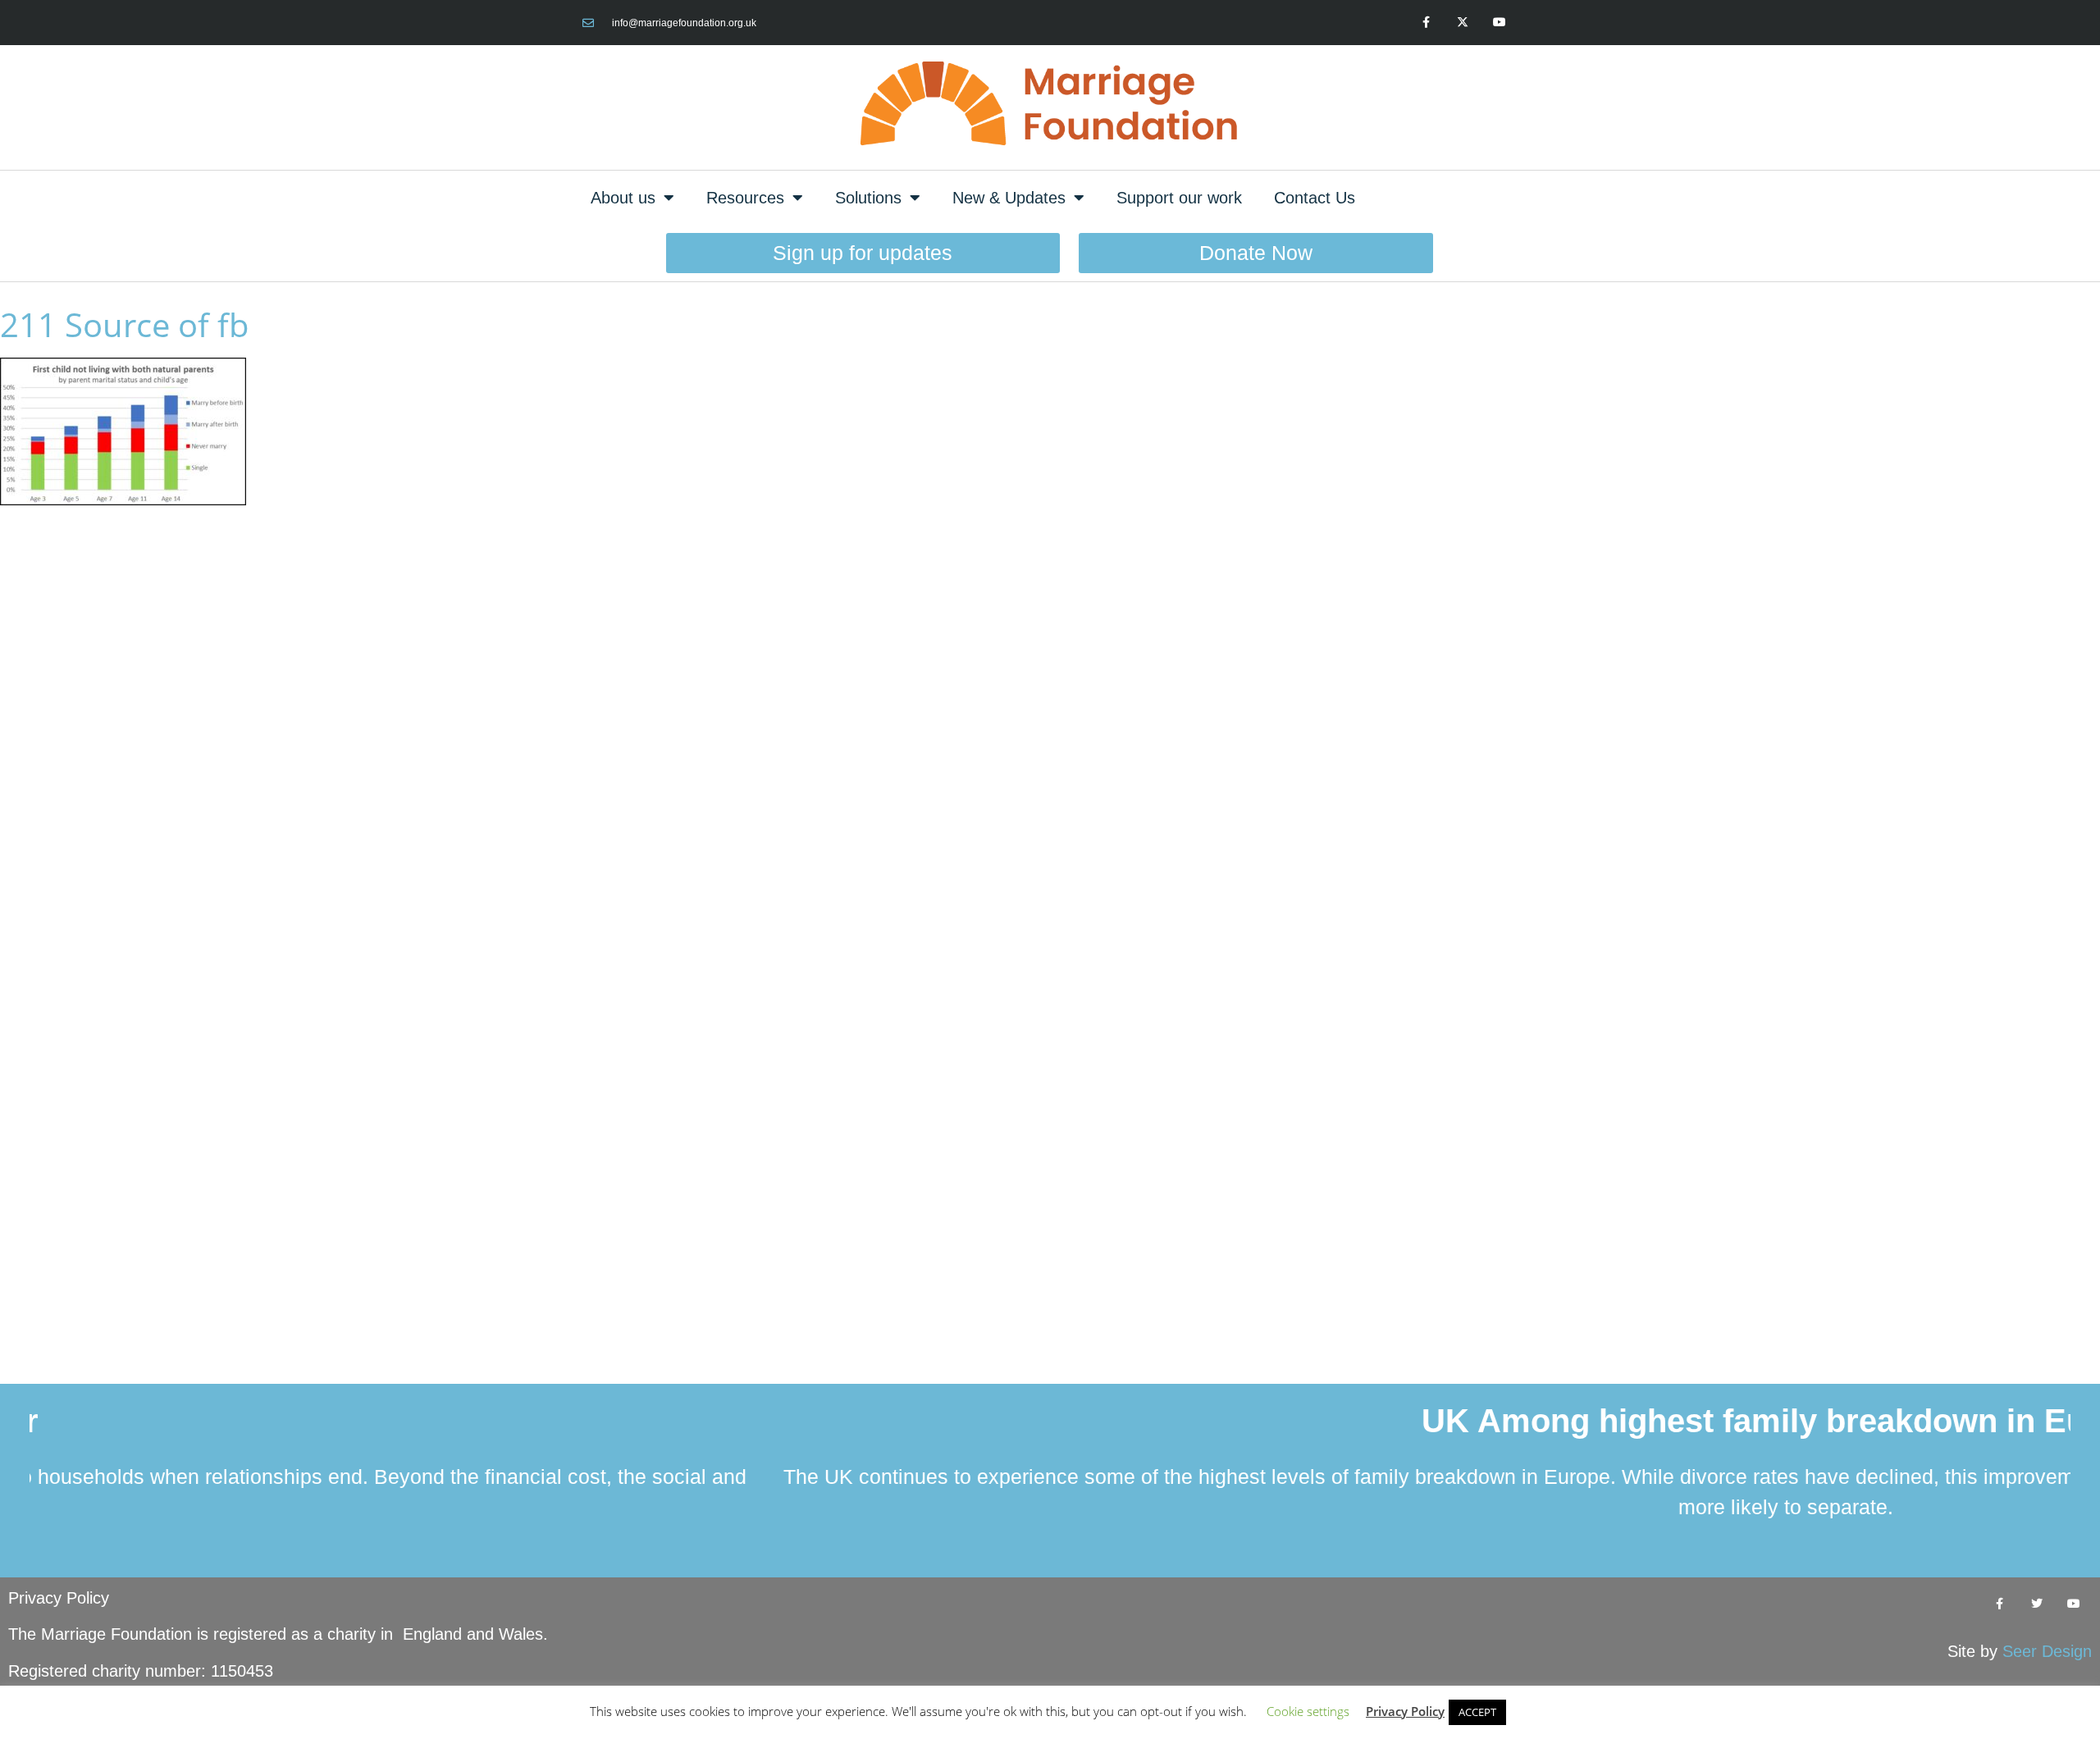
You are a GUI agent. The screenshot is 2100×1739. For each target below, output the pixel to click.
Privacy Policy (59, 1598)
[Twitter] (2036, 1604)
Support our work (1179, 198)
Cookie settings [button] (1308, 1711)
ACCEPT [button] (1477, 1712)
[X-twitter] (1462, 23)
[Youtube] (1499, 23)
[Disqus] (1050, 729)
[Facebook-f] (1426, 23)
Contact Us (1315, 198)
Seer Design (2047, 1651)
